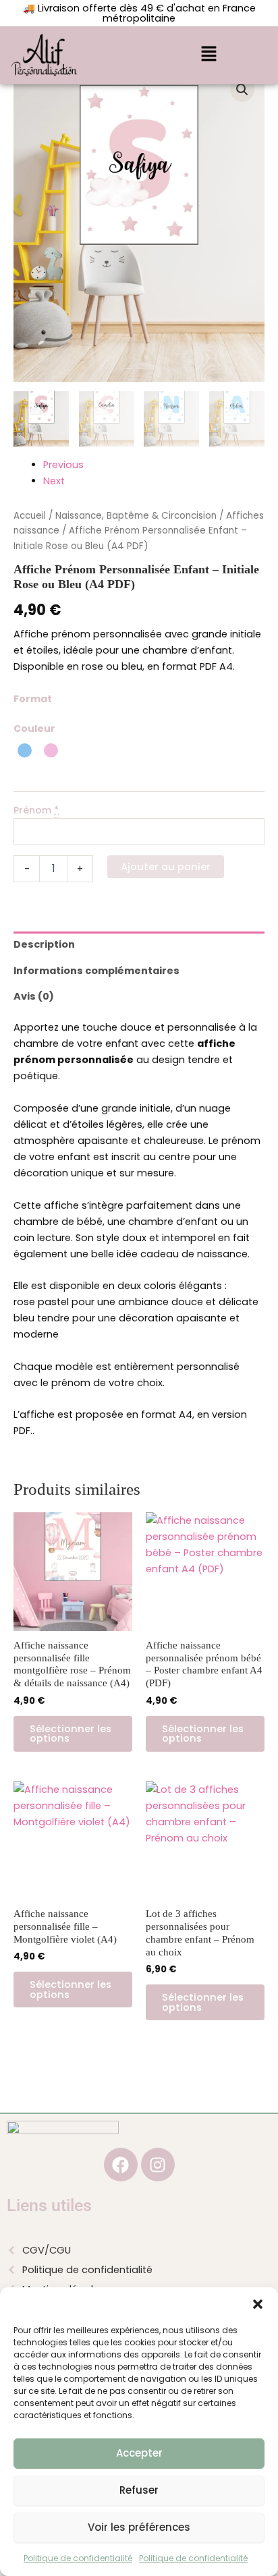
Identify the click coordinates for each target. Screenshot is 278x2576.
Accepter (139, 2453)
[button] (258, 2304)
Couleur (34, 728)
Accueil (30, 516)
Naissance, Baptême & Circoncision (136, 516)
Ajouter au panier (166, 867)
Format (33, 699)
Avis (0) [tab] (34, 996)
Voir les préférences (139, 2527)
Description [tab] (44, 944)
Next (54, 481)
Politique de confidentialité (78, 2558)
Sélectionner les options (71, 1734)
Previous (63, 465)
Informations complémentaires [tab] (96, 971)
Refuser (139, 2490)
